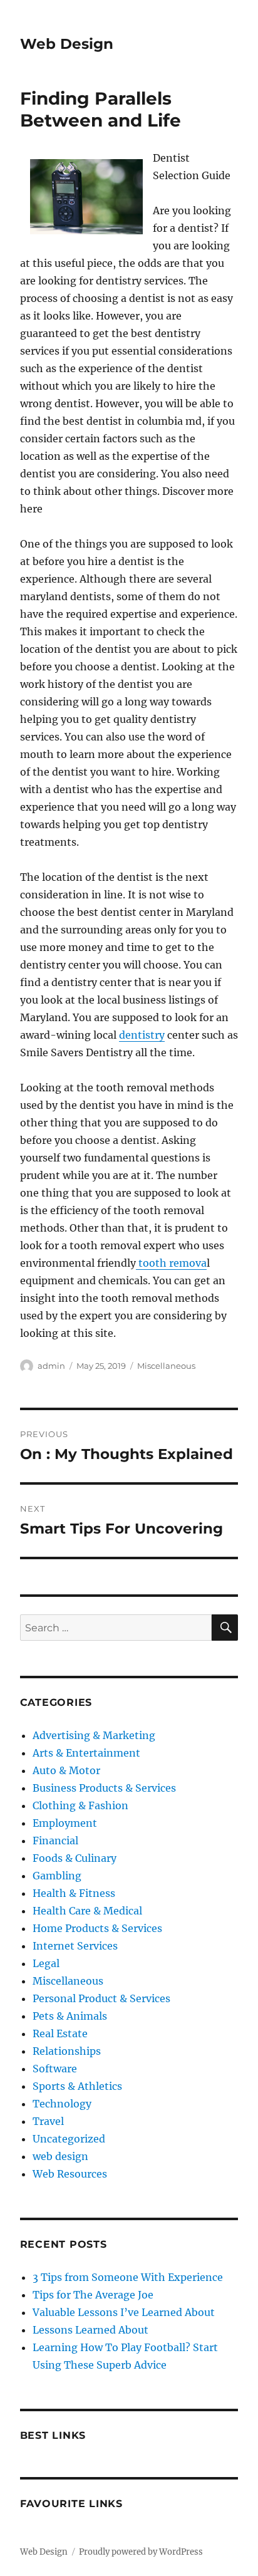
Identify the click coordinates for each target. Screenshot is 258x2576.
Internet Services (75, 1946)
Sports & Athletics (77, 2086)
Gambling (57, 1876)
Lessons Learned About (90, 2330)
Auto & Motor (66, 1770)
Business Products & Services (104, 1788)
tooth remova (171, 1263)
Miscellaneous (166, 1366)
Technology (62, 2104)
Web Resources (70, 2174)
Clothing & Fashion (80, 1805)
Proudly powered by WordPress (141, 2552)
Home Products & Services (97, 1928)
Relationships (67, 2051)
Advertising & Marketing (94, 1735)
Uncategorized (69, 2139)
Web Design (67, 44)
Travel (48, 2121)
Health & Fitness (74, 1893)
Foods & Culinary (75, 1858)
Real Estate (60, 2033)
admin (51, 1366)
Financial (55, 1841)
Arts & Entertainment (86, 1753)
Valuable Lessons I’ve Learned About (124, 2312)
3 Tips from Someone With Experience (128, 2277)
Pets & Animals (70, 2016)
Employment (65, 1823)
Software (55, 2069)
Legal (46, 1963)
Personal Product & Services (101, 1998)
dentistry (142, 1035)
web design (60, 2156)
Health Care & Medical (87, 1911)
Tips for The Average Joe (93, 2295)
